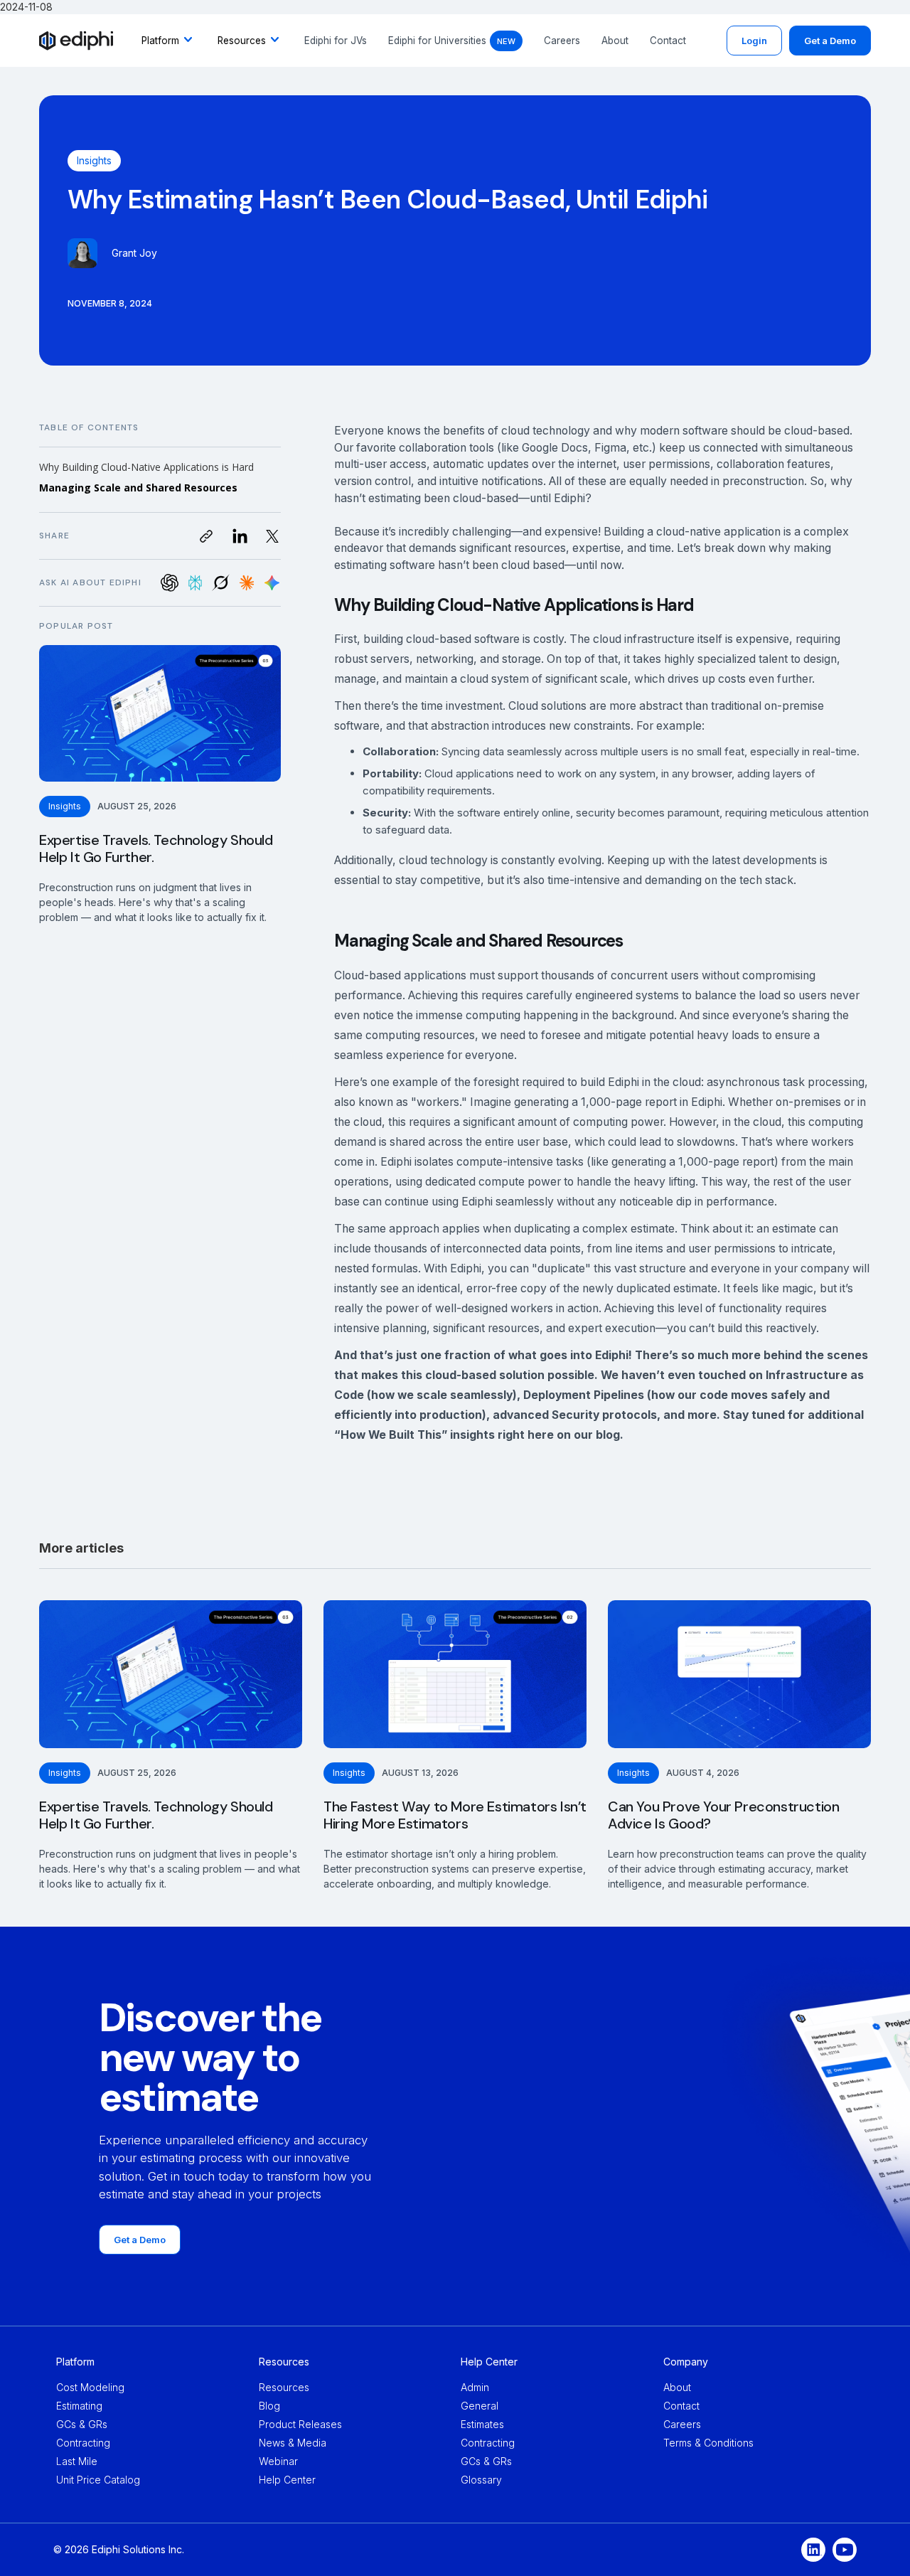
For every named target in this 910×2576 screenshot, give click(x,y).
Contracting (83, 2443)
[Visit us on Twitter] (272, 536)
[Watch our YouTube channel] (845, 2550)
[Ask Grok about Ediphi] (221, 583)
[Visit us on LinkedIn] (240, 536)
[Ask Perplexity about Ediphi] (195, 583)
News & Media (293, 2443)
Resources (284, 2387)
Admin (475, 2387)
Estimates (482, 2424)
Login (754, 41)
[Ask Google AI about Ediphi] (272, 583)
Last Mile (77, 2461)
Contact (668, 41)
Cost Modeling (90, 2387)
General (480, 2406)
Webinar (278, 2461)
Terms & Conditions (708, 2443)
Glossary (481, 2480)
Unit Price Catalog (98, 2480)
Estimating (79, 2406)
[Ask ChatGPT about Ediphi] (170, 583)
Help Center (287, 2480)
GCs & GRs (82, 2424)
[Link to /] (76, 41)
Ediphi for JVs (336, 41)
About (615, 41)
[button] (169, 41)
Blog (269, 2406)
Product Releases (300, 2424)
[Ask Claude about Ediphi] (246, 583)
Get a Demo (830, 41)
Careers (562, 41)
